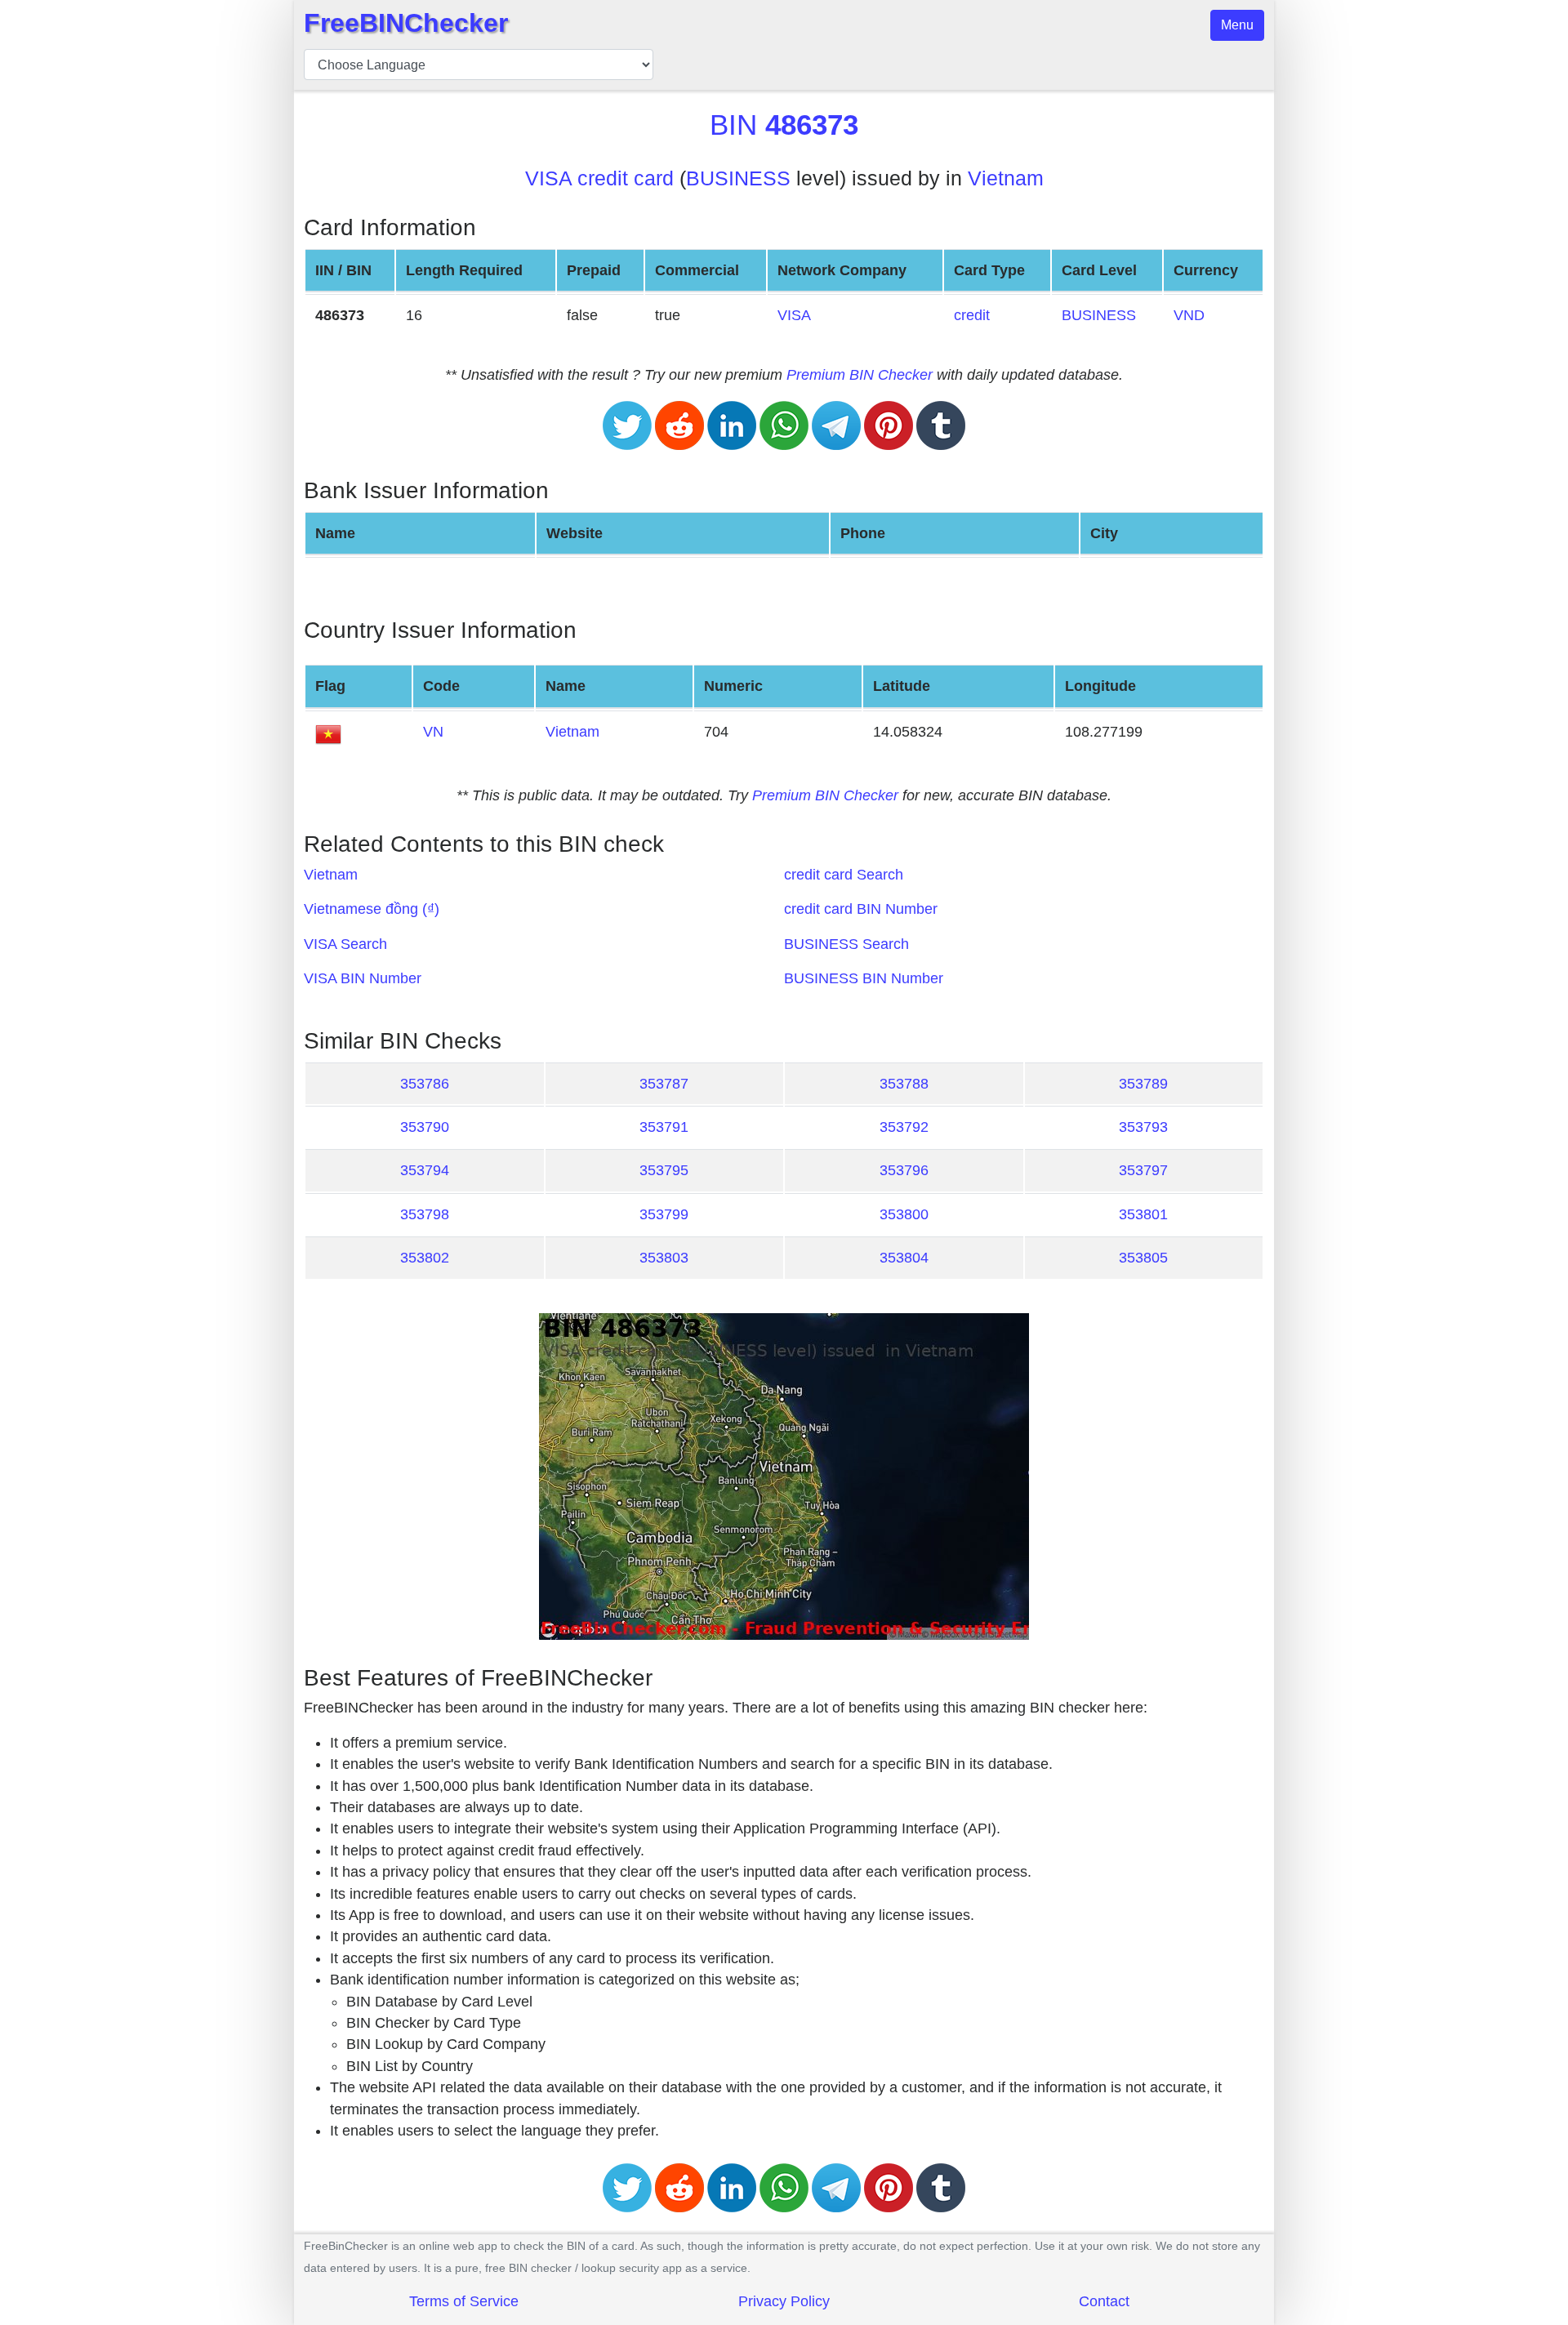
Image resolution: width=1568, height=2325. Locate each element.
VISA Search (345, 944)
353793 (1143, 1127)
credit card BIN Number (861, 909)
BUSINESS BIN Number (864, 978)
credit (972, 315)
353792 (904, 1127)
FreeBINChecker (406, 23)
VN (433, 732)
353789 (1143, 1084)
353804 (904, 1258)
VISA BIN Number (363, 978)
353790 (425, 1127)
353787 (664, 1084)
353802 (425, 1258)
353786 (425, 1084)
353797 (1143, 1170)
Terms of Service (464, 2301)
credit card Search (844, 875)
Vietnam (1006, 178)
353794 (425, 1170)
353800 (904, 1214)
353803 (664, 1258)
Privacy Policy (784, 2301)
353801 (1143, 1214)
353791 (664, 1127)
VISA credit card (599, 178)
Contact (1104, 2301)
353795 (664, 1170)
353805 (1143, 1258)
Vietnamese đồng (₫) (372, 909)
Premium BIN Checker (860, 375)
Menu (1237, 25)
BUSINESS (738, 178)
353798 (425, 1214)
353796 (904, 1170)
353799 (664, 1214)
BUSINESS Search (846, 944)
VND (1189, 315)
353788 (904, 1084)
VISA (794, 315)
